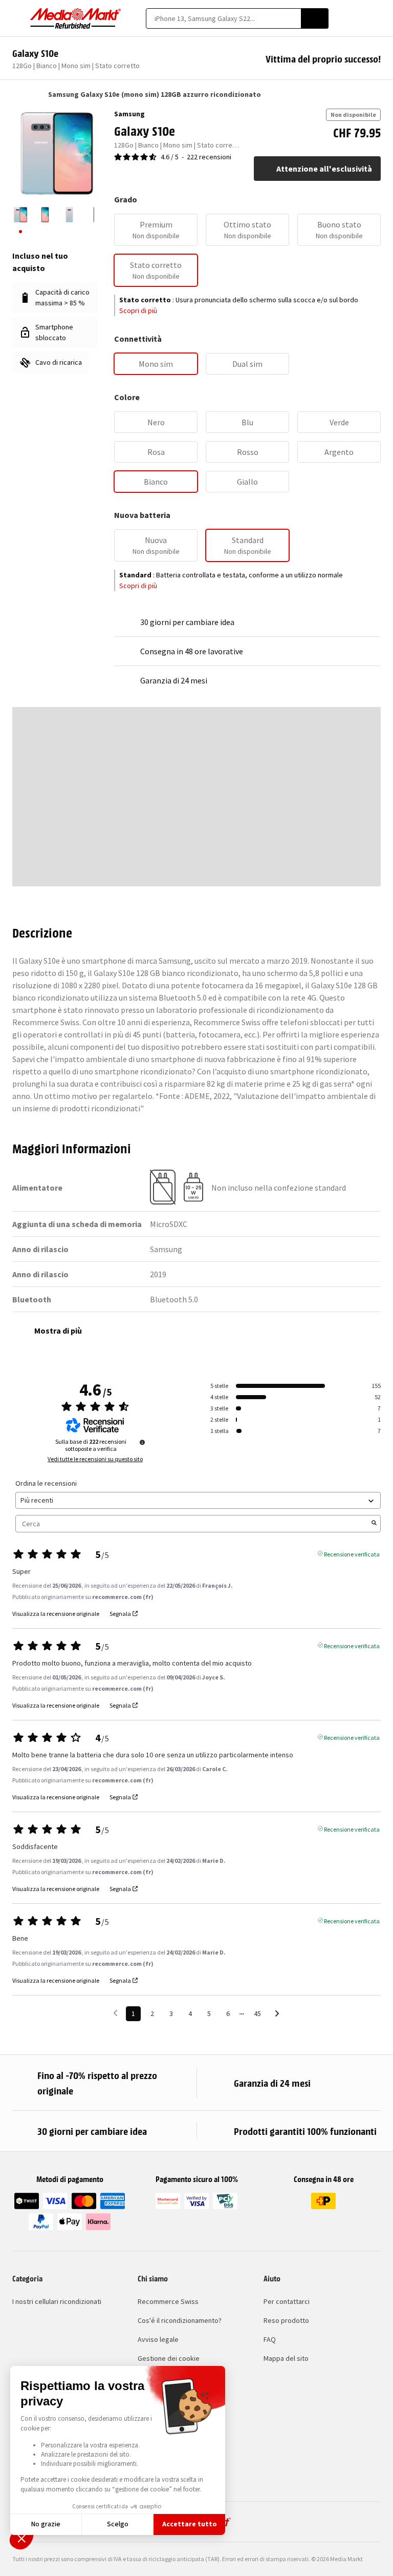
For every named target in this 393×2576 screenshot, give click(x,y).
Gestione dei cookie (169, 2358)
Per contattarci (287, 2301)
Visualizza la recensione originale (56, 1614)
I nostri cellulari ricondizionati (57, 2301)
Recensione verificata (352, 1553)
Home (17, 94)
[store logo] (76, 18)
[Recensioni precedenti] (115, 2013)
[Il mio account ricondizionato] (358, 18)
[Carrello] (376, 18)
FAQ (270, 2339)
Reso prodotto (286, 2320)
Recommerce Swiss (168, 2301)
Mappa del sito (286, 2358)
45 (257, 2013)
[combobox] (223, 18)
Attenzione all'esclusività (324, 169)
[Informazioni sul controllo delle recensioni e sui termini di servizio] (142, 1442)
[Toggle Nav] (17, 18)
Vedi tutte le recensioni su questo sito (95, 1459)
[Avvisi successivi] (277, 2014)
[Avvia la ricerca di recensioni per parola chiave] (374, 1524)
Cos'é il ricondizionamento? (180, 2320)
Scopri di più (138, 310)
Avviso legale (158, 2339)
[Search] (315, 18)
